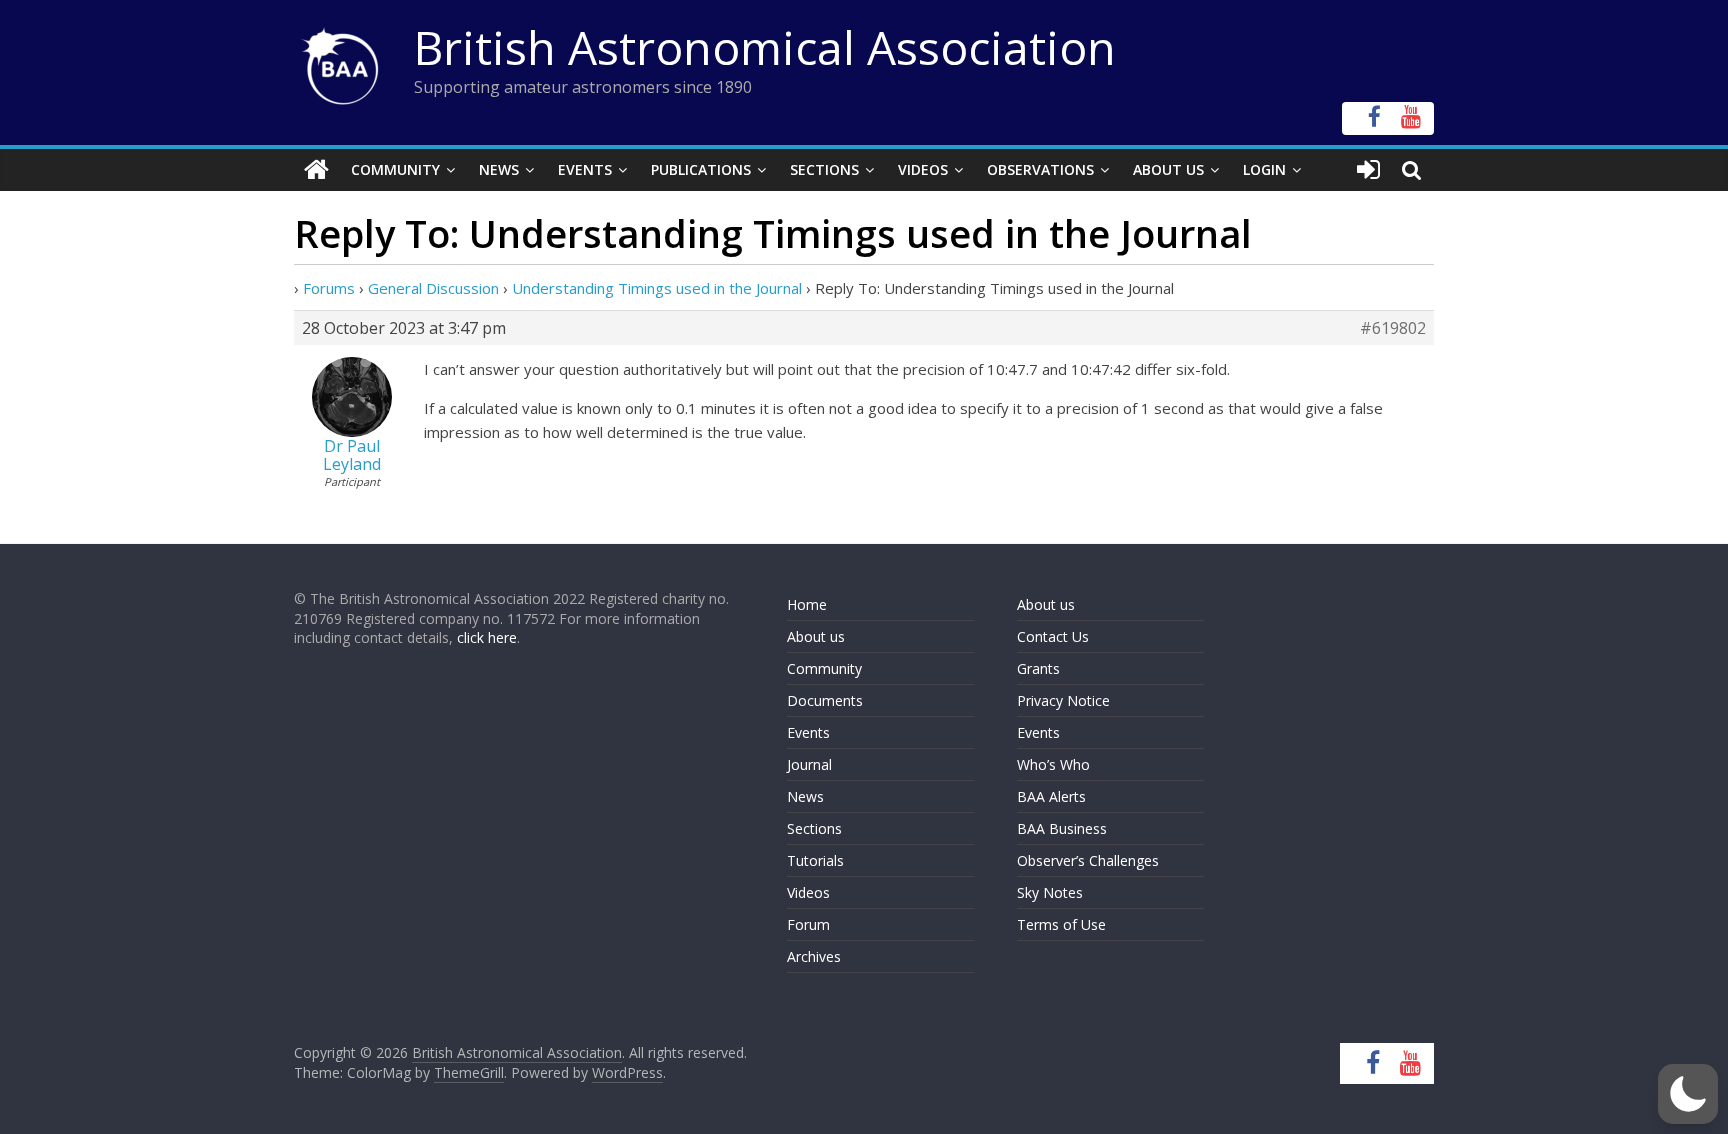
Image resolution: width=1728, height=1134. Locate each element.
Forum (808, 924)
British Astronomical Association (765, 47)
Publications (701, 169)
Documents (825, 700)
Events (585, 169)
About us (816, 636)
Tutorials (815, 860)
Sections (824, 169)
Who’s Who (1053, 764)
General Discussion (433, 288)
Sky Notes (1050, 892)
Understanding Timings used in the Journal (657, 288)
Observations (1040, 169)
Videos (923, 169)
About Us (1168, 169)
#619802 (1393, 328)
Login (1264, 169)
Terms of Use (1061, 924)
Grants (1038, 668)
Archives (814, 956)
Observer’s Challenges (1088, 860)
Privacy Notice (1063, 700)
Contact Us (1053, 636)
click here (487, 637)
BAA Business (1062, 828)
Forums (329, 288)
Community (395, 169)
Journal (809, 764)
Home (807, 604)
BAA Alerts (1051, 796)
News (499, 169)
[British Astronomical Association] (316, 170)
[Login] (1368, 170)
